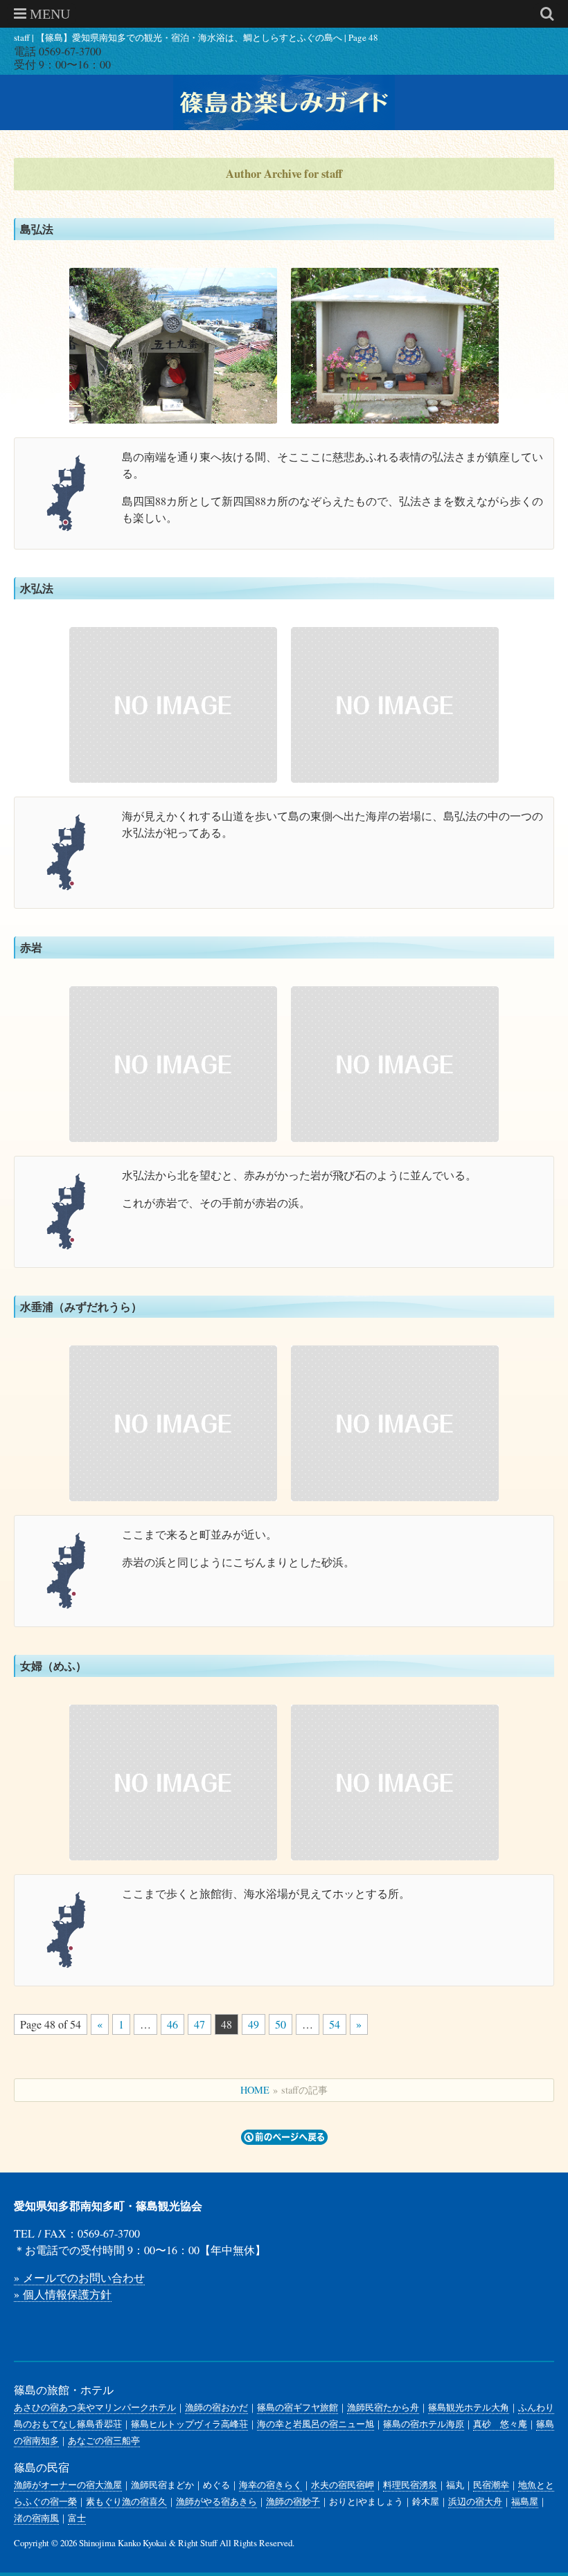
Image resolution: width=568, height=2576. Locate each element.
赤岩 (31, 947)
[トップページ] (284, 102)
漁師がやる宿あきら (216, 2501)
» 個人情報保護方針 (63, 2294)
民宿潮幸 (491, 2485)
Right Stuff (198, 2543)
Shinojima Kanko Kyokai (123, 2543)
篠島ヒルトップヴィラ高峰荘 (189, 2424)
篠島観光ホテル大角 (469, 2407)
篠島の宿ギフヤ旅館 (298, 2407)
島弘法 (37, 229)
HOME (255, 2090)
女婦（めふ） (53, 1666)
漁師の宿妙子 (293, 2501)
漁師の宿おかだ (216, 2407)
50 (281, 2024)
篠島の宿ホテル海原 (424, 2424)
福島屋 (525, 2501)
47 (199, 2024)
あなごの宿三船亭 (104, 2440)
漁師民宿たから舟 (383, 2407)
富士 (77, 2518)
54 (335, 2024)
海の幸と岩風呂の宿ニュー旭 (316, 2424)
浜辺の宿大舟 (475, 2501)
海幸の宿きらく (270, 2485)
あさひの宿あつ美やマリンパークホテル (95, 2407)
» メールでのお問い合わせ (79, 2277)
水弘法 (37, 588)
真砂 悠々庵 (500, 2424)
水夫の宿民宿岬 (343, 2485)
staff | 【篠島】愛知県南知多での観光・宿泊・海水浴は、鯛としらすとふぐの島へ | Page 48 (196, 38)
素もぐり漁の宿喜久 (126, 2501)
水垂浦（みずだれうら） (81, 1306)
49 (254, 2024)
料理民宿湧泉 (410, 2485)
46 (172, 2024)
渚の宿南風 (36, 2518)
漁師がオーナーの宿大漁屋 (68, 2485)
